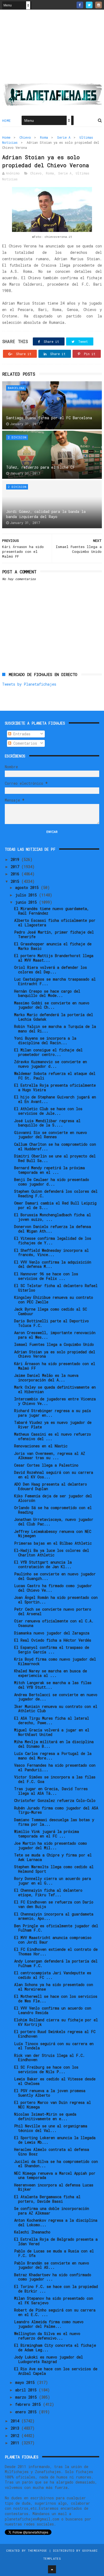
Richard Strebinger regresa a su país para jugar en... (53, 1413)
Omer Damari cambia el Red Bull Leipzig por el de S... (55, 1205)
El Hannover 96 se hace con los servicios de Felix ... (46, 1276)
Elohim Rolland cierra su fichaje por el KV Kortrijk (56, 2022)
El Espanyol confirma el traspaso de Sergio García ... (52, 1650)
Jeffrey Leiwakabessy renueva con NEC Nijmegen (53, 1534)
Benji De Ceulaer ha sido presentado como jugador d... (52, 1182)
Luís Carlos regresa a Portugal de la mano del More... (53, 1756)
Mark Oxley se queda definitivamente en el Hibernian (55, 1389)
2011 (16, 2443)
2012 (16, 2436)
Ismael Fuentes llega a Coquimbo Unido (54, 1344)
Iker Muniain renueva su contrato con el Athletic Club (56, 1709)
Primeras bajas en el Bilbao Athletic (53, 1543)
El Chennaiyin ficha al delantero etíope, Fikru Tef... (48, 1893)
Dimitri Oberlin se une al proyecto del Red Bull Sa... (55, 1158)
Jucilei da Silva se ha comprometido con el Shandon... (56, 2164)
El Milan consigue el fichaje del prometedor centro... (48, 1052)
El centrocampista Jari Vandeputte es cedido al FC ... (53, 1975)
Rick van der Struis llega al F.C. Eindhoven (49, 2058)
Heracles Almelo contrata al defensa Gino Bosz (52, 2152)
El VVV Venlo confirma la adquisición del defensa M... (53, 1264)
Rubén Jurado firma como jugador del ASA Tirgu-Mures (56, 1810)
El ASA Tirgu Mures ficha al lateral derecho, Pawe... (52, 1720)
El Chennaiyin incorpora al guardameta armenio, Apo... (54, 1916)
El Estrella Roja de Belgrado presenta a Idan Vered (56, 2241)
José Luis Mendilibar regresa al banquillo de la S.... (47, 1123)
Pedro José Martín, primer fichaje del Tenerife (54, 934)
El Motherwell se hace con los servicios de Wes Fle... (56, 1999)
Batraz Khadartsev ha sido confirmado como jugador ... (53, 2277)
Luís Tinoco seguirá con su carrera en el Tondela (54, 2046)
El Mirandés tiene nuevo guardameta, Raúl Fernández (52, 911)
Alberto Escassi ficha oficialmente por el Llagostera (55, 923)
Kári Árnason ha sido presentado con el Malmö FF (55, 1366)
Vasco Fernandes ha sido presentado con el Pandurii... (55, 1767)
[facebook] (80, 5)
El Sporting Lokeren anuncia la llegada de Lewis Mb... (55, 2140)
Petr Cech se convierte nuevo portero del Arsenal (53, 1611)
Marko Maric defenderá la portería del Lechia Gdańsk (54, 1017)
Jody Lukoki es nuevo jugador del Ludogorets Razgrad (49, 2359)
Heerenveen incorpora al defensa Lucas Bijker (54, 2187)
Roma (44, 137)
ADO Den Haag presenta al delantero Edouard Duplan (51, 1486)
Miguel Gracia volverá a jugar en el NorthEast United (52, 1732)
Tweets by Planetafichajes (29, 684)
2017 (16, 867)
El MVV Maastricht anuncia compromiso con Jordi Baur (53, 1940)
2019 (16, 859)
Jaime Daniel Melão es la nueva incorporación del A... (46, 1378)
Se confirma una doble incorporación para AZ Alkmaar (52, 2211)
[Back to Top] (52, 2569)
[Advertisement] (52, 48)
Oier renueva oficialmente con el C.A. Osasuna (54, 1623)
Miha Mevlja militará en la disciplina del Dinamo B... (54, 1744)
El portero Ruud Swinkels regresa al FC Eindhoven (55, 2034)
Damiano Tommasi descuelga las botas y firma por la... (54, 1822)
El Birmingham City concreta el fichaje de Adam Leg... (55, 2348)
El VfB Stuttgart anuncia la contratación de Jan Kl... (43, 1564)
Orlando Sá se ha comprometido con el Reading (53, 1510)
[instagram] (99, 5)
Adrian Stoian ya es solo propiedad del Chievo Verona (55, 1354)
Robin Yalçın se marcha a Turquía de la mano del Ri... (55, 1029)
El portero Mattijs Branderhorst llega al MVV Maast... (54, 958)
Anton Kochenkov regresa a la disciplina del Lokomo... (56, 2223)
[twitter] (89, 5)
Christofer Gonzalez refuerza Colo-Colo (55, 1800)
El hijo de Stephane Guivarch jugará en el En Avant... (55, 1099)
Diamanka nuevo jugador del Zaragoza (52, 1633)
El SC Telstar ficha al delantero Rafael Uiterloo (56, 1288)
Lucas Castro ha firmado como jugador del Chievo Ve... (53, 1588)
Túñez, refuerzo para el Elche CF (41, 467)
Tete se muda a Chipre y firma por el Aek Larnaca (53, 1857)
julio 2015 (27, 895)
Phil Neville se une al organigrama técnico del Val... (51, 2128)
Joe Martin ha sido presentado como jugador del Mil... (51, 1845)
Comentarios (24, 743)
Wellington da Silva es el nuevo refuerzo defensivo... (47, 2336)
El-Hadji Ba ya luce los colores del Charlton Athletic (52, 1553)
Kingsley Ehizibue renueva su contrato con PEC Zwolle (54, 1300)
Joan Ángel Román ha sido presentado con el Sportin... (56, 1600)
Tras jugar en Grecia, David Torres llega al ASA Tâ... (51, 1791)
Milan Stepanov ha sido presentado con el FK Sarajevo (54, 2301)
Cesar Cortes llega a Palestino (46, 1465)
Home (7, 121)
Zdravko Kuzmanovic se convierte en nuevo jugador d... (51, 1064)
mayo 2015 (26, 2382)
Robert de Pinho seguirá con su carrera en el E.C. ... (55, 2312)
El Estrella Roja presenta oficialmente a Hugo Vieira (55, 1087)
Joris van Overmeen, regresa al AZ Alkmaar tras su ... (50, 1456)
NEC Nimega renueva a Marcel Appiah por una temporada (55, 2175)
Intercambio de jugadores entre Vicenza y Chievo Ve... (55, 1401)
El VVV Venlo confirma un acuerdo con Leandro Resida (53, 2010)
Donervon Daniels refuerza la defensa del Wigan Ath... (53, 1229)
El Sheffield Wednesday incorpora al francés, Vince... (51, 1253)
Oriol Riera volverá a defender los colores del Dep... (51, 970)
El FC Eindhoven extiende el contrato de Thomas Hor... (56, 1952)
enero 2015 (27, 2412)
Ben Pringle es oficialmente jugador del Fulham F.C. (56, 1928)
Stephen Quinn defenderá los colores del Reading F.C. (56, 1194)
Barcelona (16, 388)
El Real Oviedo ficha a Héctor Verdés (53, 1640)
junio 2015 (27, 902)
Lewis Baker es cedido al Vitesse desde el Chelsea (55, 2081)
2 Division (17, 437)
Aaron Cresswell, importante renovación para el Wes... (55, 1335)
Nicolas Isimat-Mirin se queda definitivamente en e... (45, 2116)
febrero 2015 (29, 2404)
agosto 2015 (28, 887)
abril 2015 (27, 2390)
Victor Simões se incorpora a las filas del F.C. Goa (55, 1779)
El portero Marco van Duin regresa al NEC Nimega (53, 2105)
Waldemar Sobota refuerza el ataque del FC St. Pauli (55, 1076)
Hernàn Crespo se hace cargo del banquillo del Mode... (47, 993)
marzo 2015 (27, 2397)
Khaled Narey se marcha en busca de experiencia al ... (51, 1673)
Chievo (25, 137)
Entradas (21, 734)
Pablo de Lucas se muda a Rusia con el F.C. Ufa (54, 2253)
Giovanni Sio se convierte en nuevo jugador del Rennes (51, 1135)
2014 (16, 2421)
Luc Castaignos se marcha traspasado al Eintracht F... (55, 981)
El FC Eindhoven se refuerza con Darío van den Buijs (54, 1904)
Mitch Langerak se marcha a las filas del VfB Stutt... (53, 1685)
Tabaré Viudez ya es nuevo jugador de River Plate (53, 1425)
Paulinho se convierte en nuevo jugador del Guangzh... (55, 1576)
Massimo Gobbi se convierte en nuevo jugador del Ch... (52, 1005)
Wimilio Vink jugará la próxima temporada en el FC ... (47, 1834)
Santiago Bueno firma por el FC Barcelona (49, 418)
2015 (16, 881)
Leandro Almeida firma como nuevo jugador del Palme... (49, 2324)
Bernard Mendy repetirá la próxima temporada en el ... (49, 1170)
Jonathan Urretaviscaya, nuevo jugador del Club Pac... (54, 1522)
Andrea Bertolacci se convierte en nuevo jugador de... (56, 1697)
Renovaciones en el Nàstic (41, 1446)
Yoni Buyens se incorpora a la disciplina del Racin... (45, 1040)
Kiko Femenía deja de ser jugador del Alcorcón (53, 1498)
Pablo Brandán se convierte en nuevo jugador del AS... (52, 2265)
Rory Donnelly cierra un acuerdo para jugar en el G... (53, 1881)
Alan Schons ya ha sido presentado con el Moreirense (54, 1987)
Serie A (64, 137)
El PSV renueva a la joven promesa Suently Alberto (50, 2093)
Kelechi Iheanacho (32, 2232)
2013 (16, 2428)
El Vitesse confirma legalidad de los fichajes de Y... (53, 1241)
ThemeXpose (37, 2550)
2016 (16, 874)
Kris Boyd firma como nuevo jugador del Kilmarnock (55, 1661)
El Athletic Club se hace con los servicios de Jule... (48, 1111)
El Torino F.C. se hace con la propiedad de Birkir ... (56, 2289)
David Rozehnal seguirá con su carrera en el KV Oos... (54, 1475)
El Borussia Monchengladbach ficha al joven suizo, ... (53, 1217)
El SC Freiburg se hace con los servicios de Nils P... (46, 2069)
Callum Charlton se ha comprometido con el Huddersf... (55, 1147)
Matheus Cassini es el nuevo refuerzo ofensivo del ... (53, 1436)
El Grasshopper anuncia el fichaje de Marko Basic (53, 946)
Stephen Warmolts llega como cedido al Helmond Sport (54, 1869)
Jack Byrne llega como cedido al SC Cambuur (51, 1311)
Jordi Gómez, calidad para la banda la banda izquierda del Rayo (46, 514)
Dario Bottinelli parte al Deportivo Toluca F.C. (51, 1323)
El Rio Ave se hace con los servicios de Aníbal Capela (56, 2371)
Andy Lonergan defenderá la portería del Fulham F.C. (56, 1963)
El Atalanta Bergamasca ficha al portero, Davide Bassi (47, 2199)
